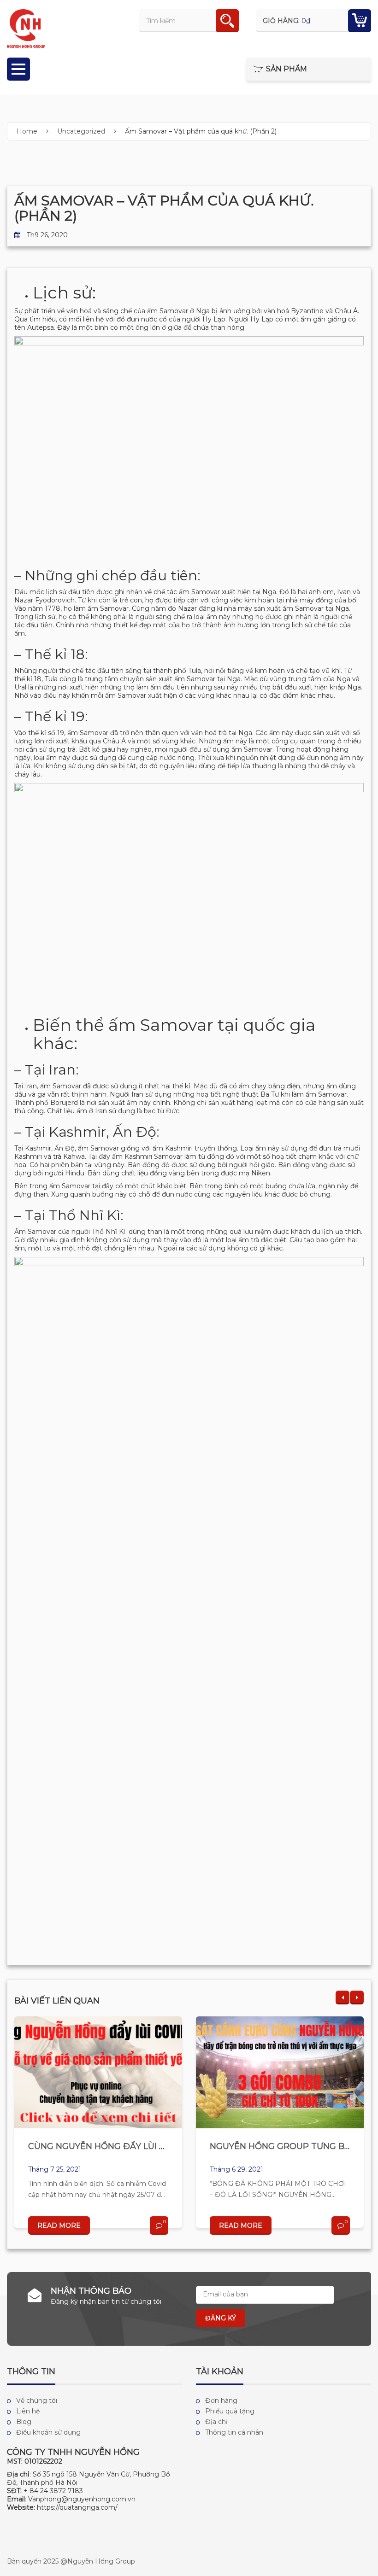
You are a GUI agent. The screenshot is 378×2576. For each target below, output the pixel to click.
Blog (24, 2422)
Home (27, 131)
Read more (59, 2226)
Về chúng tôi (37, 2401)
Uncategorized (81, 131)
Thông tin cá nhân (234, 2432)
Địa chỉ (216, 2422)
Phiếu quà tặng (230, 2411)
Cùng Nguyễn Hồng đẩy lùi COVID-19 (113, 2146)
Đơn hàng (221, 2401)
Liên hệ (28, 2411)
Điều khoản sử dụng (48, 2432)
